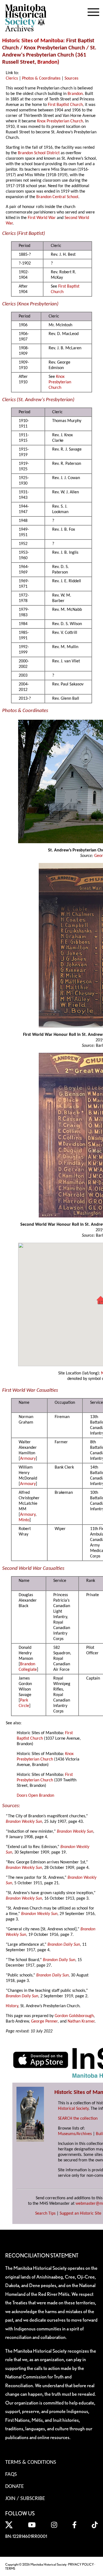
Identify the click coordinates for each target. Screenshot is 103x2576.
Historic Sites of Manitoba (33, 41)
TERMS (10, 2568)
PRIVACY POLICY (81, 2564)
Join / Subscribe (25, 2499)
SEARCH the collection (78, 2119)
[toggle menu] (93, 11)
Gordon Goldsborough (74, 2016)
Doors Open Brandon (35, 1796)
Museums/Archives (75, 2134)
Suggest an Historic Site (80, 2214)
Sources (71, 78)
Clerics (12, 78)
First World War (42, 218)
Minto (24, 1520)
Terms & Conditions (31, 2462)
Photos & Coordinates (41, 78)
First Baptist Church (65, 105)
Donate (15, 2487)
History (12, 2006)
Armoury (28, 1459)
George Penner (44, 2021)
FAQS (11, 2474)
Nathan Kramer (81, 2021)
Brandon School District (39, 153)
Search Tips (45, 2214)
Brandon (47, 62)
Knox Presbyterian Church (60, 121)
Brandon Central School (57, 197)
